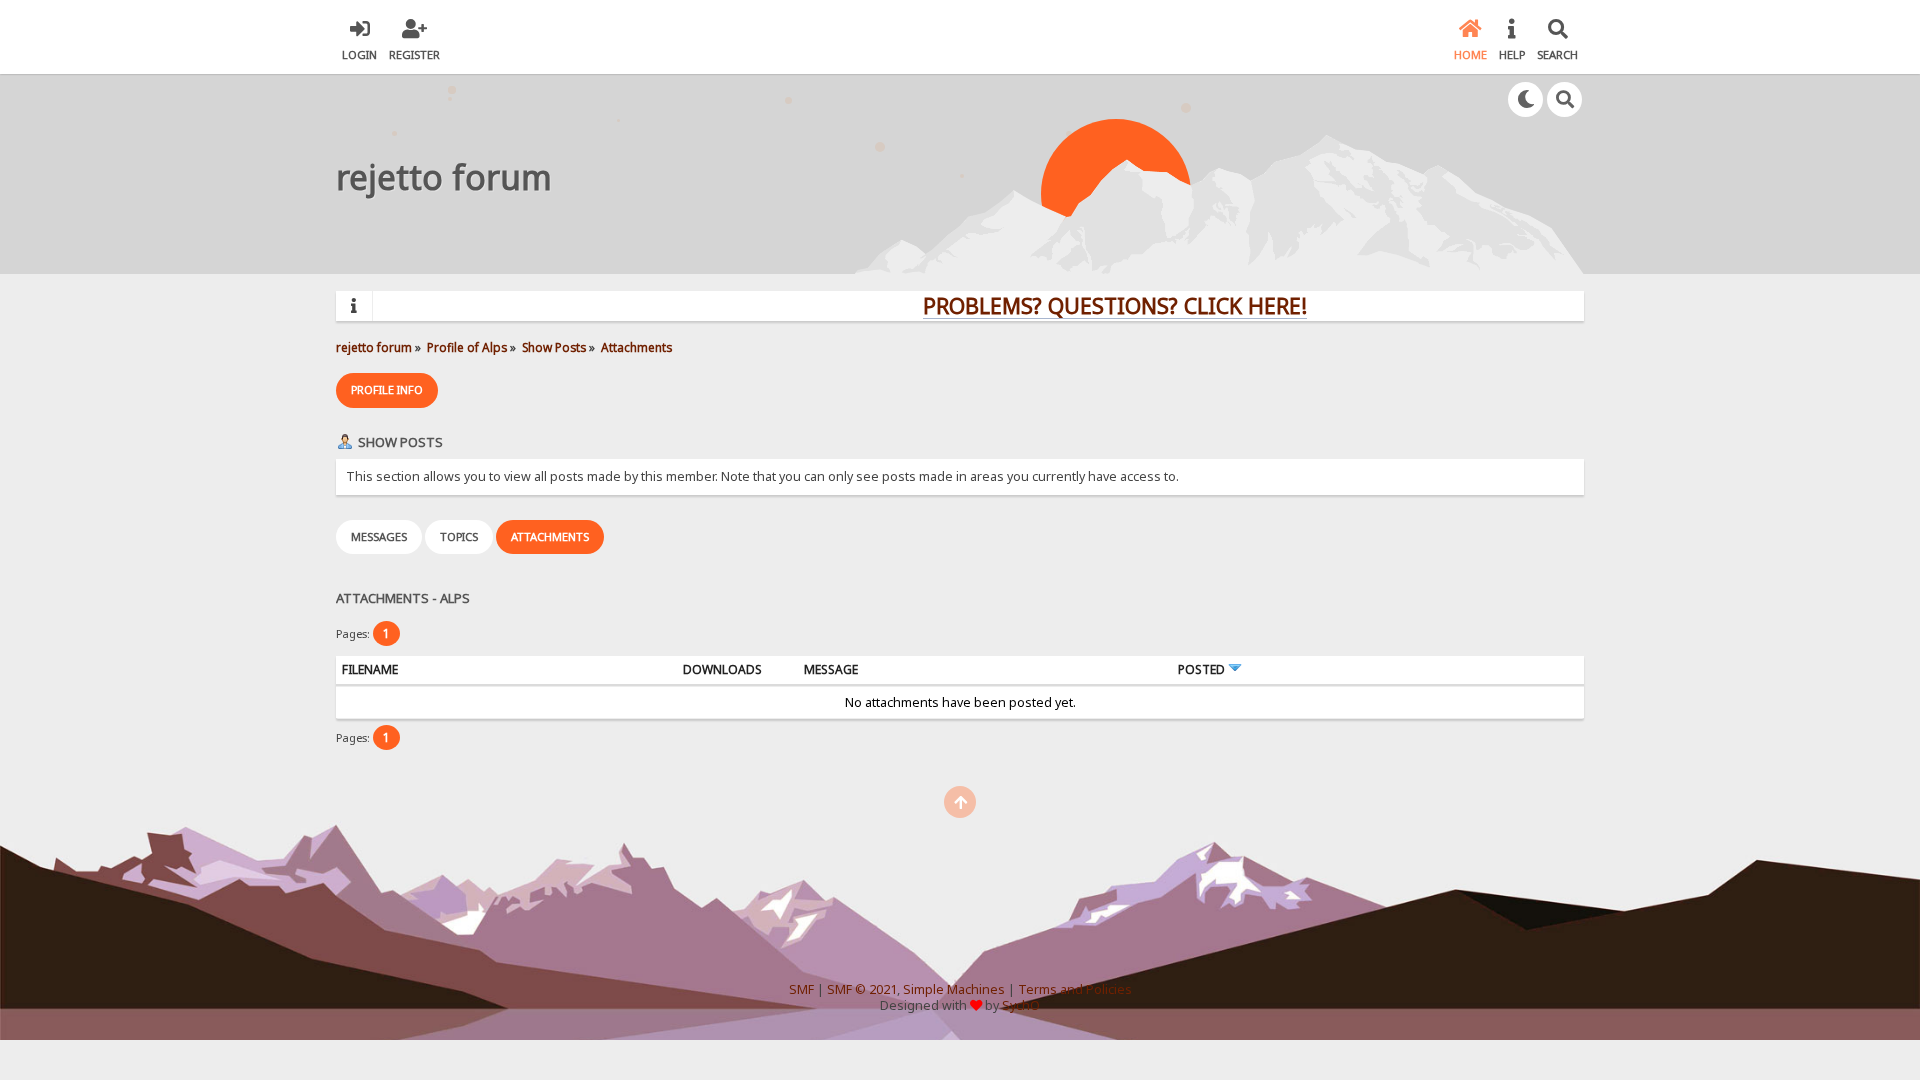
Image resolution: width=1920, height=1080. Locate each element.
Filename (370, 669)
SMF (801, 989)
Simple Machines (954, 989)
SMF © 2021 (862, 989)
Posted (1203, 669)
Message (831, 669)
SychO (1021, 1005)
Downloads (722, 669)
